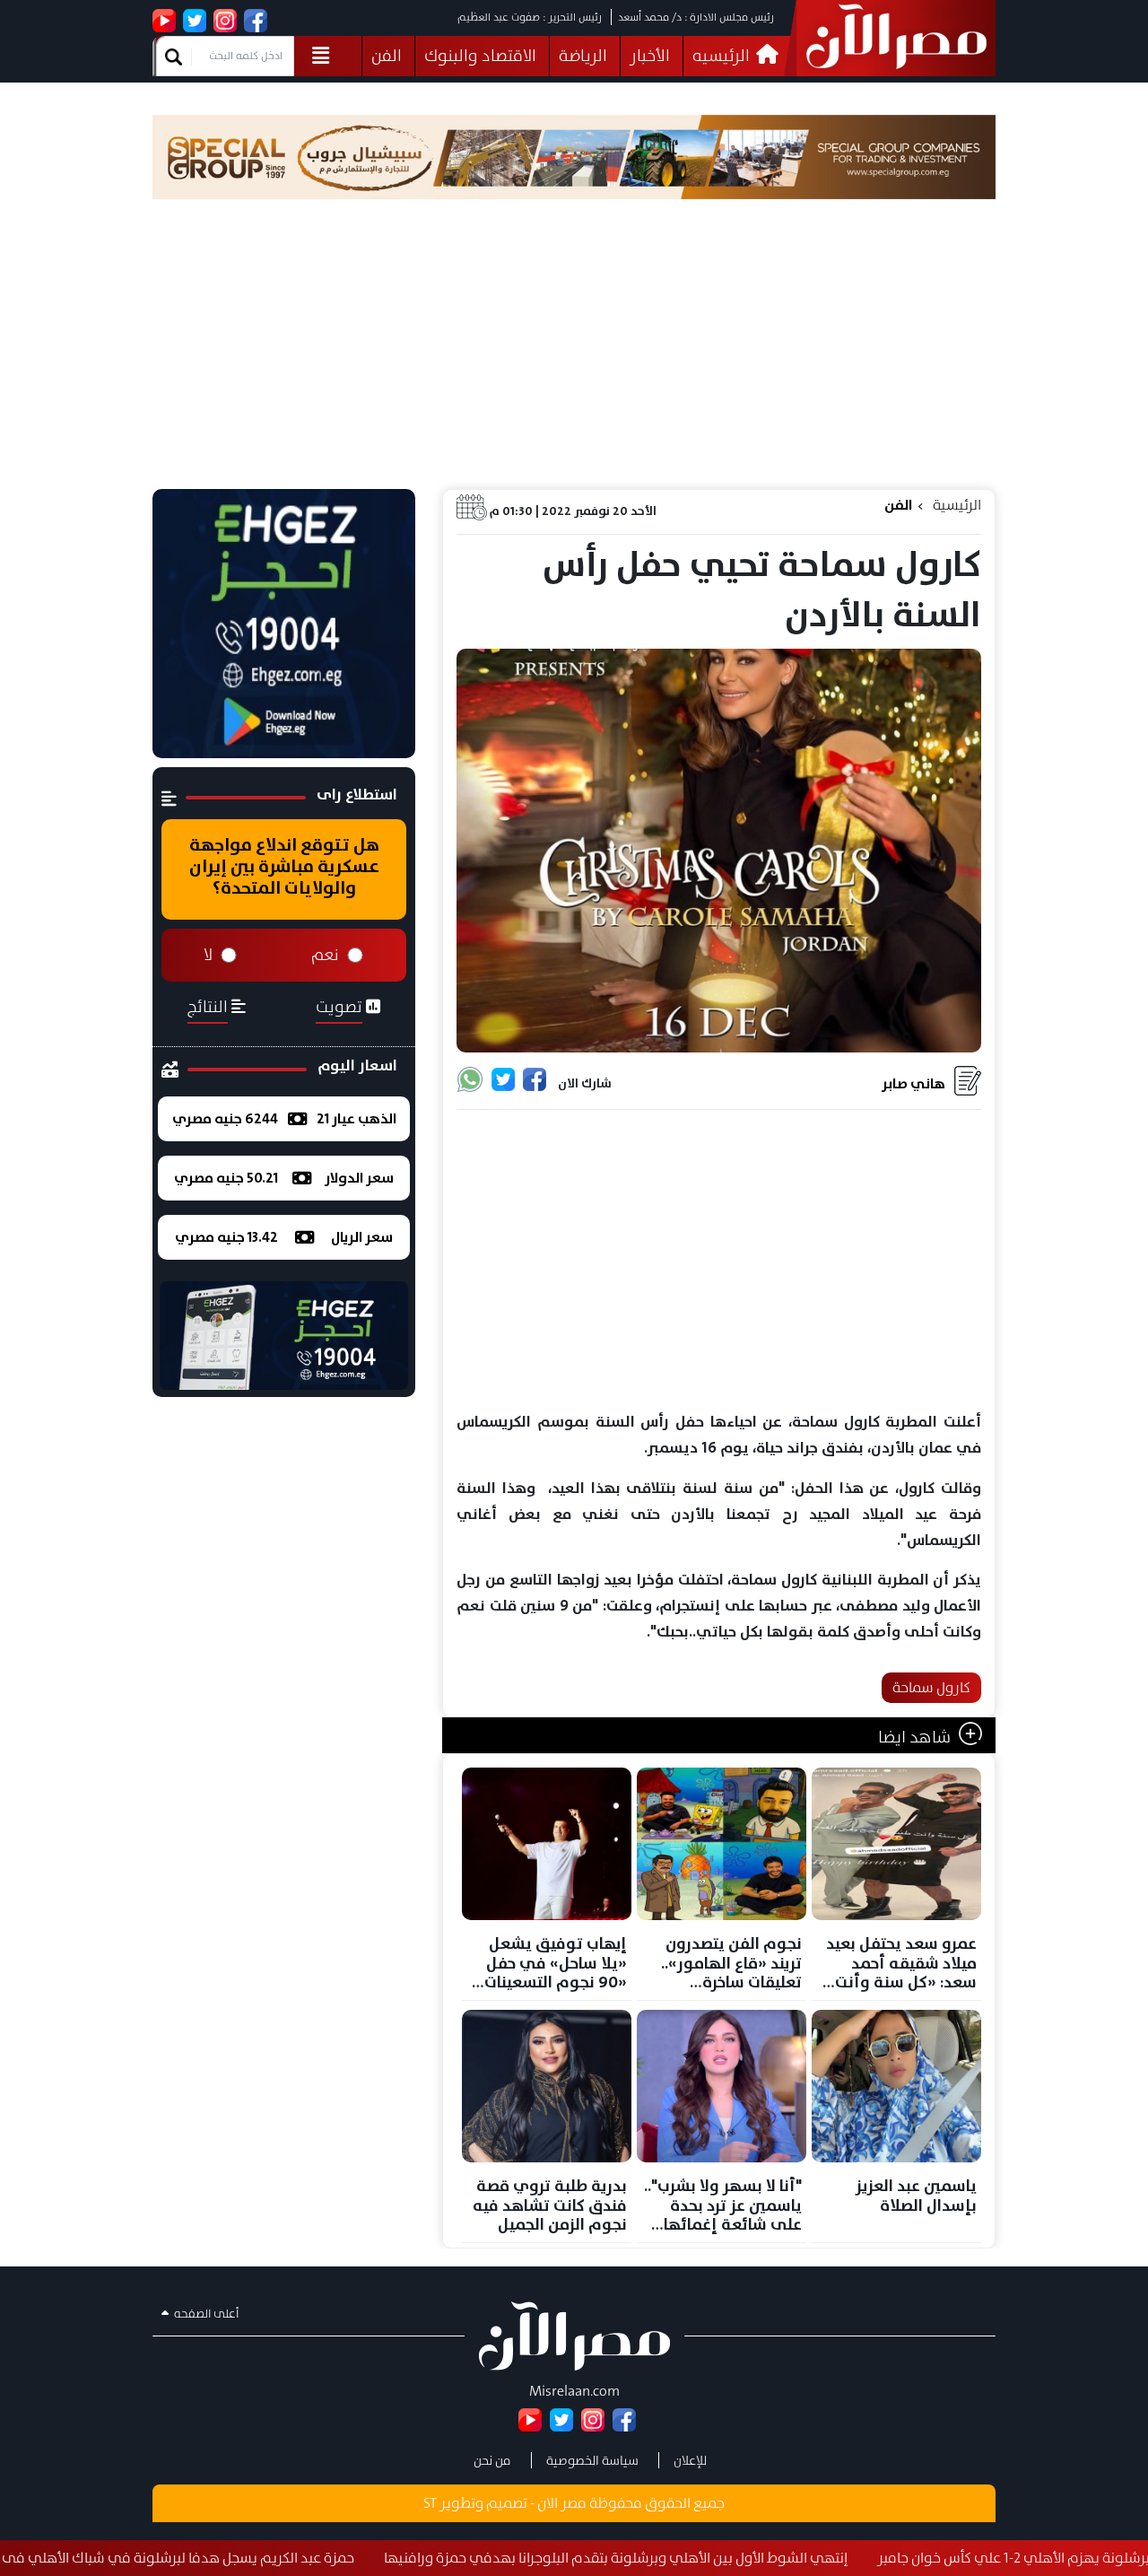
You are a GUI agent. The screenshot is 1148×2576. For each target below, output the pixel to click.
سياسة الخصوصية (592, 2460)
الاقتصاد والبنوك (480, 56)
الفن (387, 56)
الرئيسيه (723, 56)
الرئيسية (957, 505)
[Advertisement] (574, 354)
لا (208, 955)
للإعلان (690, 2460)
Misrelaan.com (574, 2391)
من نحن (492, 2460)
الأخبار (650, 56)
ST (430, 2503)
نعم (325, 955)
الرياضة (583, 56)
